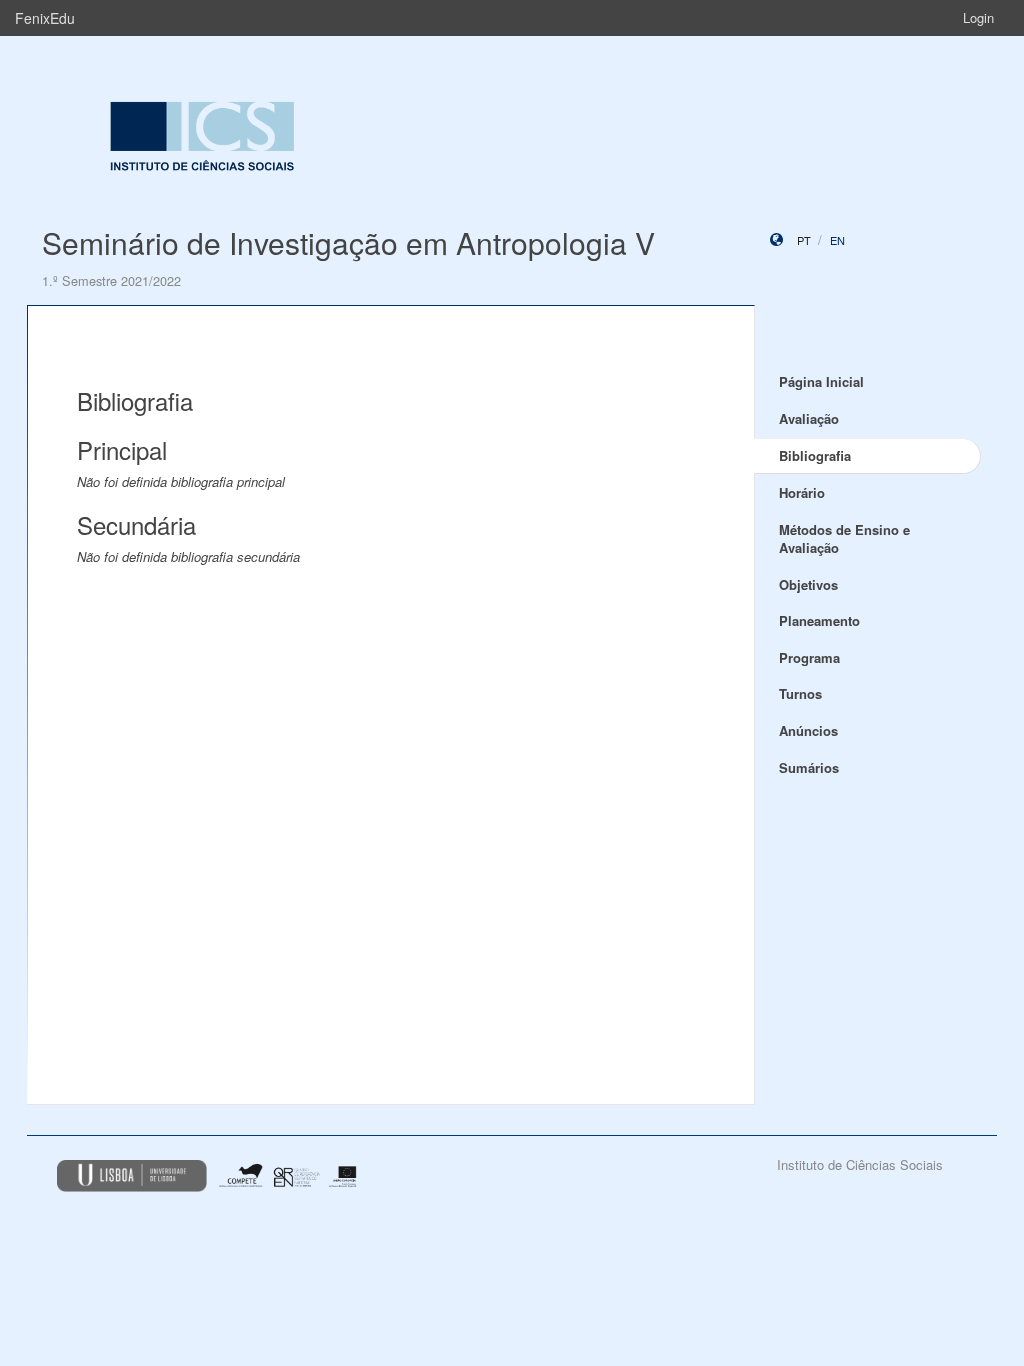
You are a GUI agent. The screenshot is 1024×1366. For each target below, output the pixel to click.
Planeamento (819, 620)
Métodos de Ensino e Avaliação (844, 539)
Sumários (809, 767)
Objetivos (808, 584)
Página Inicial (821, 381)
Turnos (800, 693)
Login (978, 17)
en (837, 240)
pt (804, 240)
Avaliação (809, 418)
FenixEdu (45, 18)
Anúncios (808, 730)
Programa (809, 657)
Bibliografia (815, 455)
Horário (802, 492)
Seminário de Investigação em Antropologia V (348, 242)
